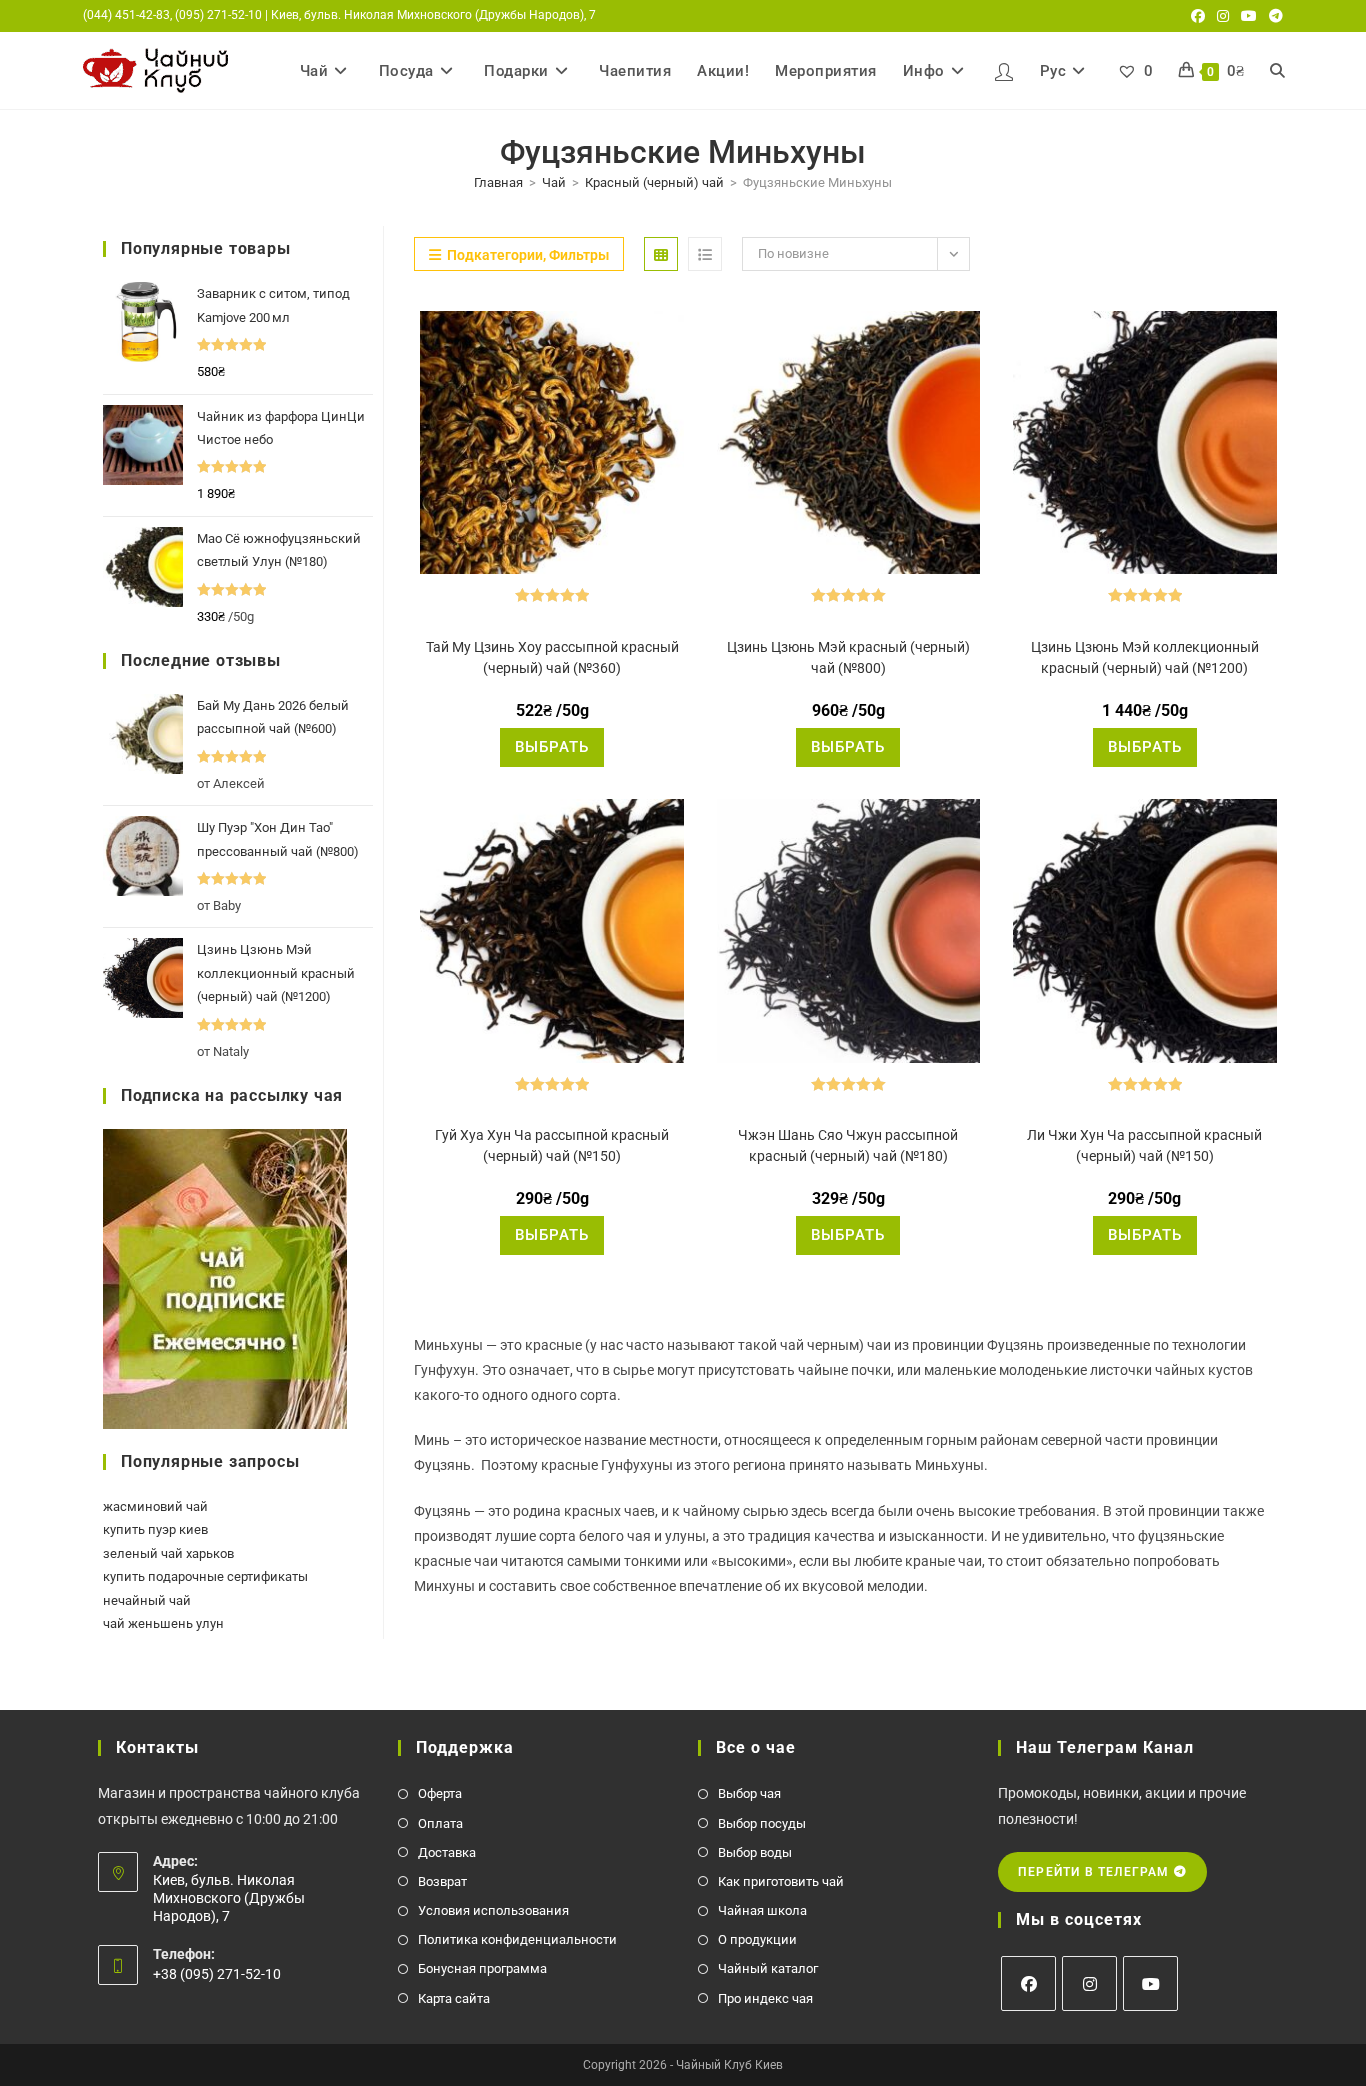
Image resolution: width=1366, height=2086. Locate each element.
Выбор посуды (762, 1823)
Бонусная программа (482, 1968)
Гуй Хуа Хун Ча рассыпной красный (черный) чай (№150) (552, 1145)
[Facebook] (1028, 1983)
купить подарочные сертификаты (205, 1576)
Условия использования (493, 1910)
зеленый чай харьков (168, 1553)
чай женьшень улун (163, 1623)
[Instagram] (1089, 1983)
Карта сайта (454, 1998)
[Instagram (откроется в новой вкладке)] (1223, 16)
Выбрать (552, 747)
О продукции (757, 1939)
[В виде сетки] (661, 254)
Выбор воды (755, 1852)
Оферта (440, 1793)
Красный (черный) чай (654, 182)
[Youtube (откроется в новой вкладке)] (1249, 16)
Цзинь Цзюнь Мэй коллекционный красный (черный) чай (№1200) (1145, 657)
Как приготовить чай (781, 1881)
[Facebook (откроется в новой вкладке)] (1198, 16)
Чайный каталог (768, 1968)
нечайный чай (147, 1600)
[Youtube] (1150, 1983)
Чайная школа (762, 1910)
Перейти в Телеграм (1096, 1872)
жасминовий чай (155, 1506)
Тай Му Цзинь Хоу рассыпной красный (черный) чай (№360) (552, 657)
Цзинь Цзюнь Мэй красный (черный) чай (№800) (848, 657)
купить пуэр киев (155, 1529)
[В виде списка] (705, 254)
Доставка (447, 1852)
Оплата (440, 1823)
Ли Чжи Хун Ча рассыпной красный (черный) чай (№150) (1144, 1145)
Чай (554, 182)
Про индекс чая (765, 1998)
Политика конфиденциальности (517, 1939)
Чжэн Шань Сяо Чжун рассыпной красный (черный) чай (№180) (848, 1145)
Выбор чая (749, 1793)
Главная (498, 182)
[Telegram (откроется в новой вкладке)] (1273, 16)
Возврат (442, 1881)
